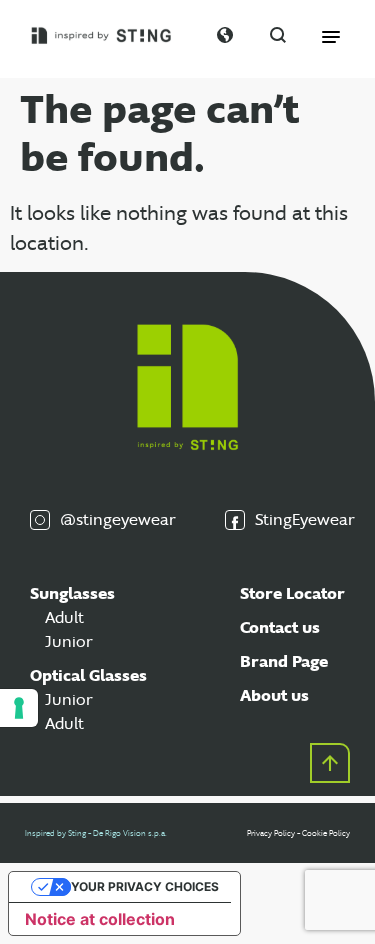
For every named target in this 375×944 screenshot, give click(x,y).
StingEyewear (300, 519)
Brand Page (284, 661)
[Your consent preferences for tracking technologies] (19, 708)
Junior (69, 641)
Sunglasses (72, 593)
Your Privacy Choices (145, 886)
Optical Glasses (88, 675)
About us (274, 695)
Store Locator (292, 593)
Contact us (280, 627)
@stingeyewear (112, 519)
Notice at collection (100, 919)
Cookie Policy (326, 833)
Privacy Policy (271, 833)
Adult (64, 617)
